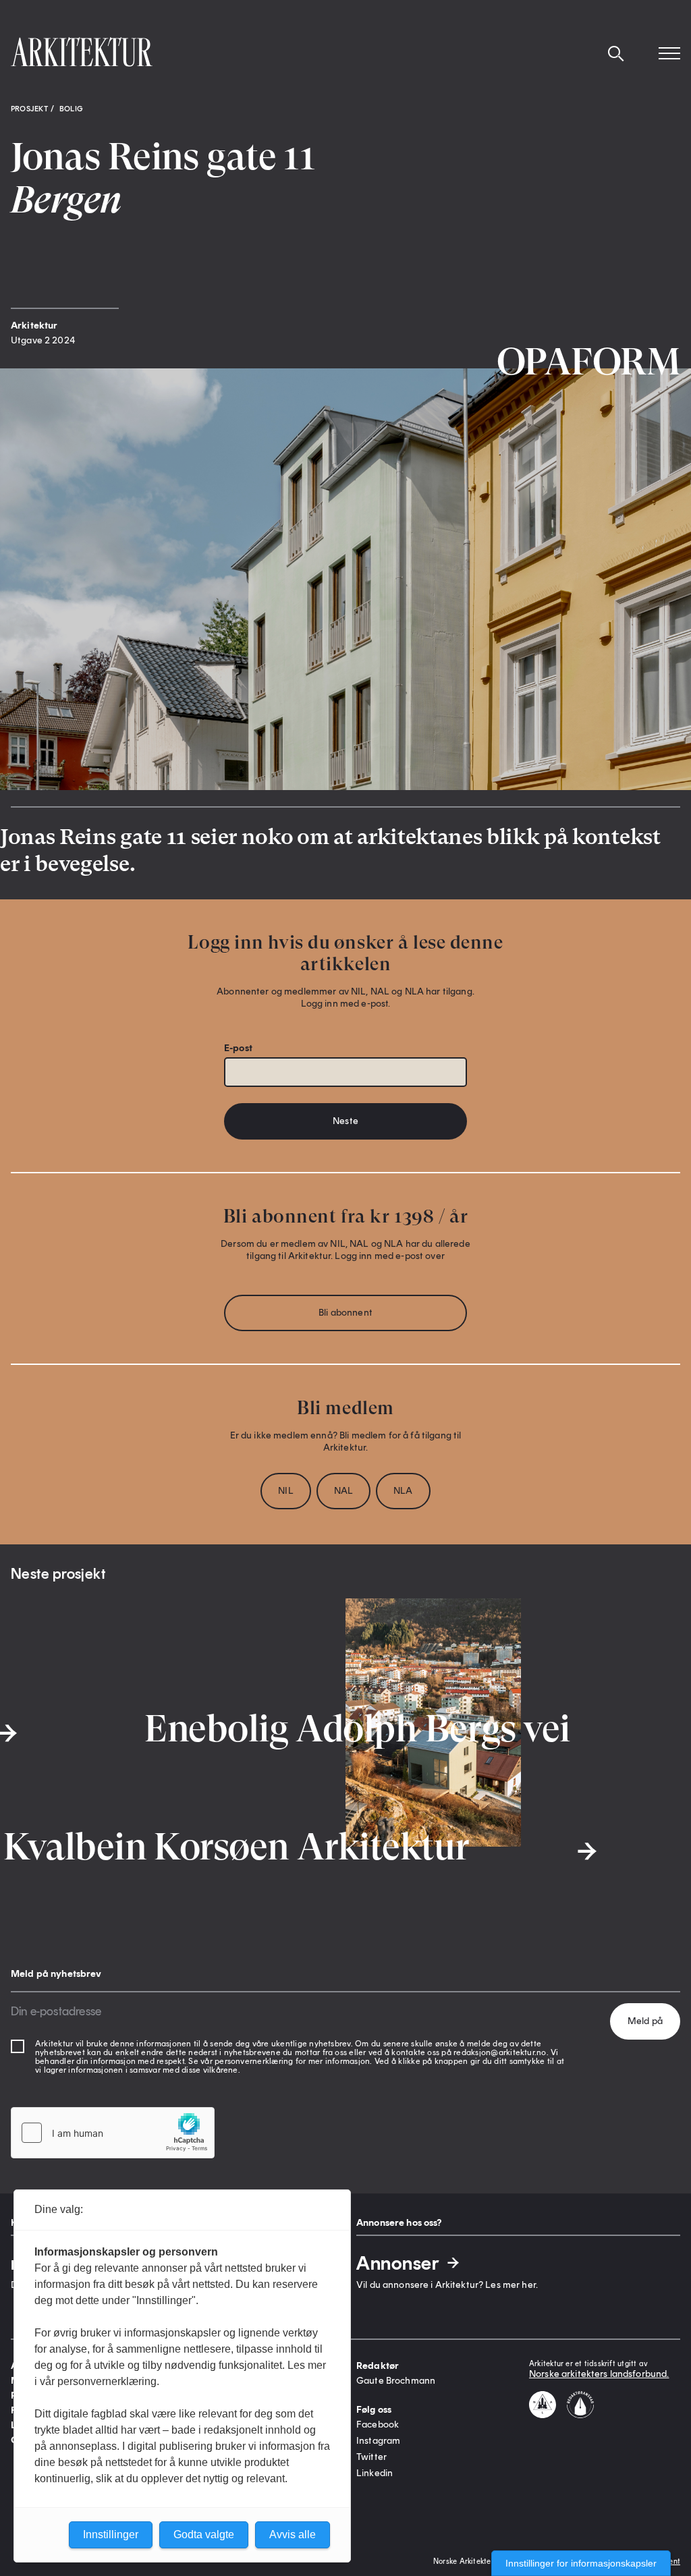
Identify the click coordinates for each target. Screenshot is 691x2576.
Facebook (378, 2425)
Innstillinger (111, 2535)
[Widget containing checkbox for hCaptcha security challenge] (113, 2133)
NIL (285, 1491)
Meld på (645, 2021)
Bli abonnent (345, 1313)
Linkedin (375, 2473)
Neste (345, 1121)
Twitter (371, 2457)
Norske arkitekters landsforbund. (599, 2374)
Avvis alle (293, 2535)
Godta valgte (204, 2535)
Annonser (398, 2263)
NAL (343, 1491)
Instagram (378, 2441)
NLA (403, 1491)
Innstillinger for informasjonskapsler (581, 2563)
